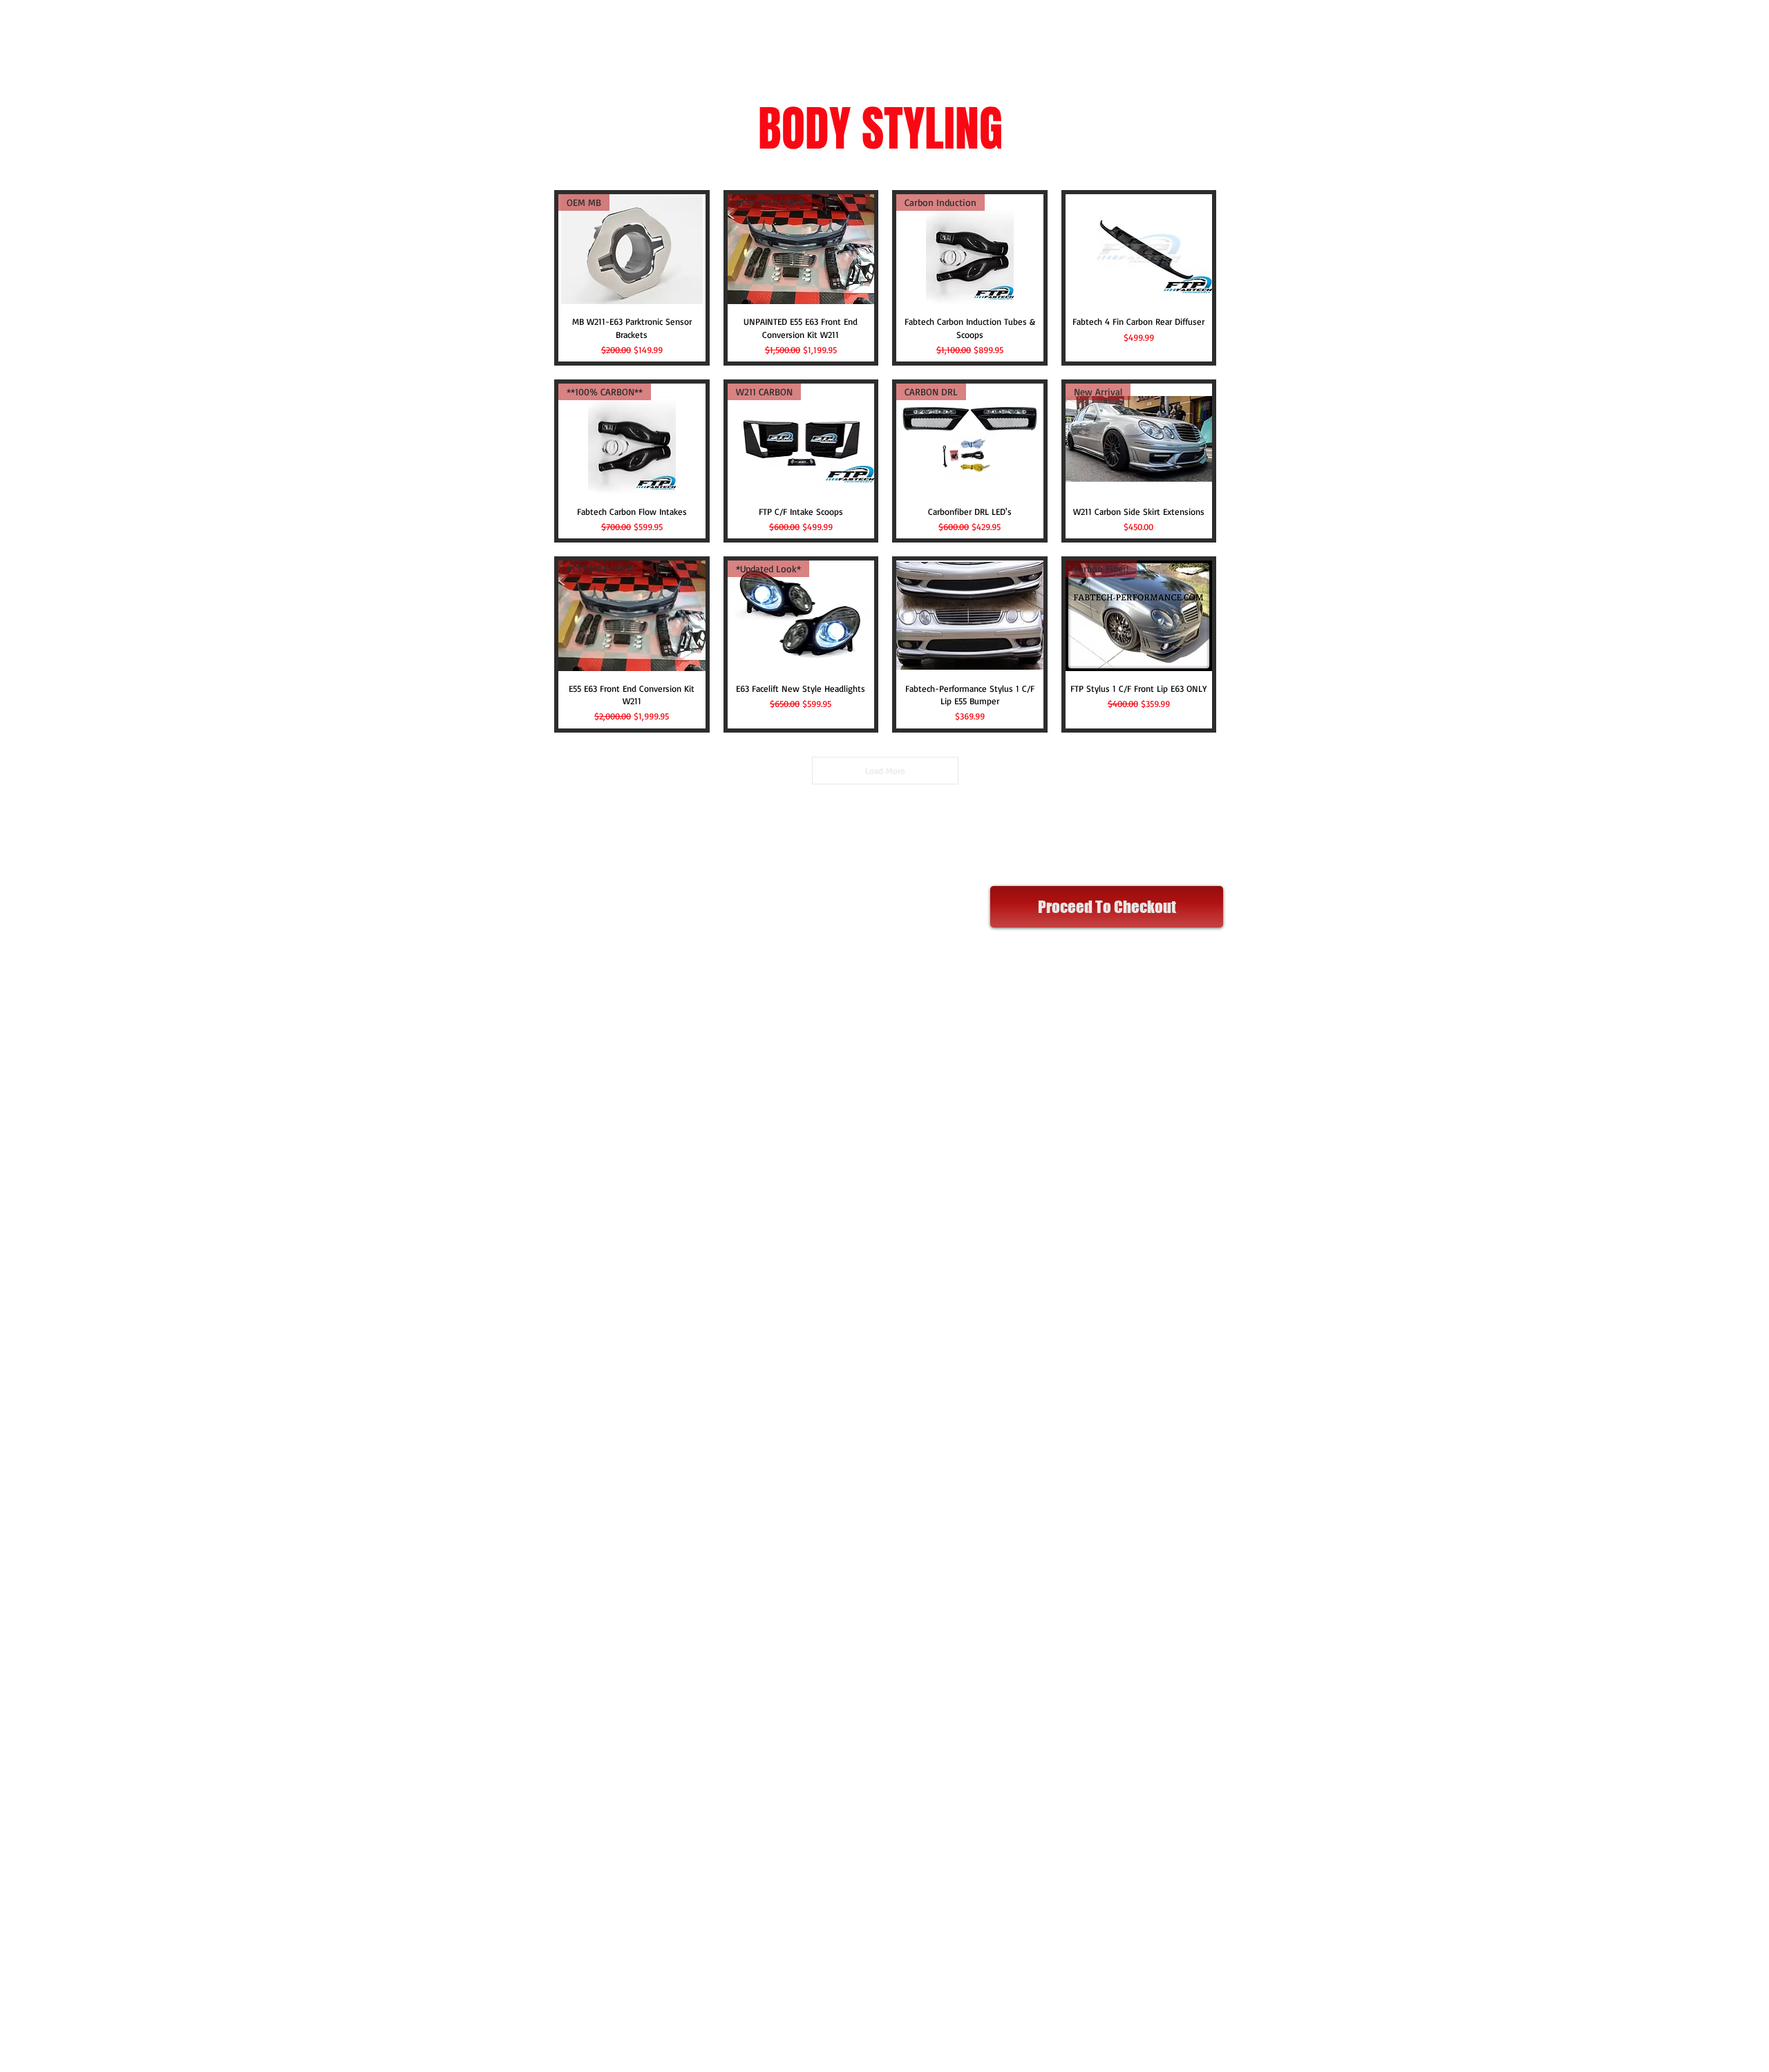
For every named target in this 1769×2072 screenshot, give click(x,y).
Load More (885, 771)
